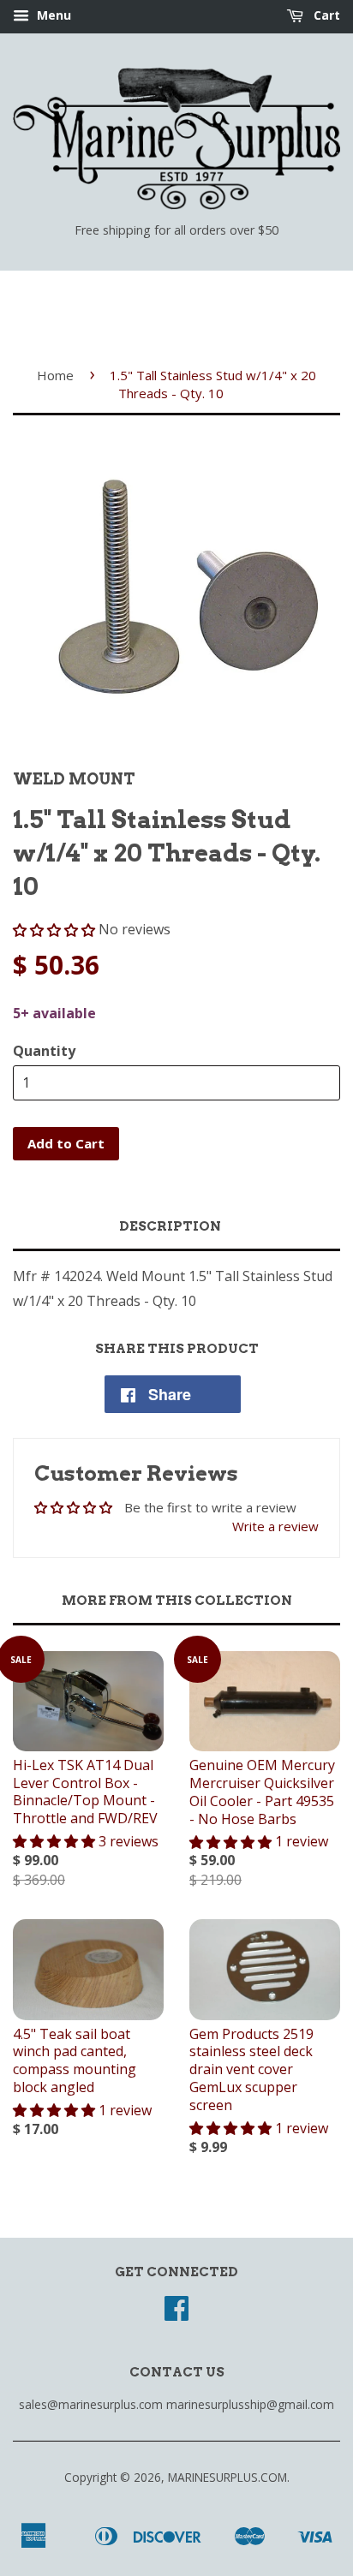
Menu (52, 15)
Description (170, 1226)
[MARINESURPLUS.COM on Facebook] (176, 2314)
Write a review (275, 1526)
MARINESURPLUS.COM (227, 2477)
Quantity (44, 1051)
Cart (325, 15)
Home (55, 375)
